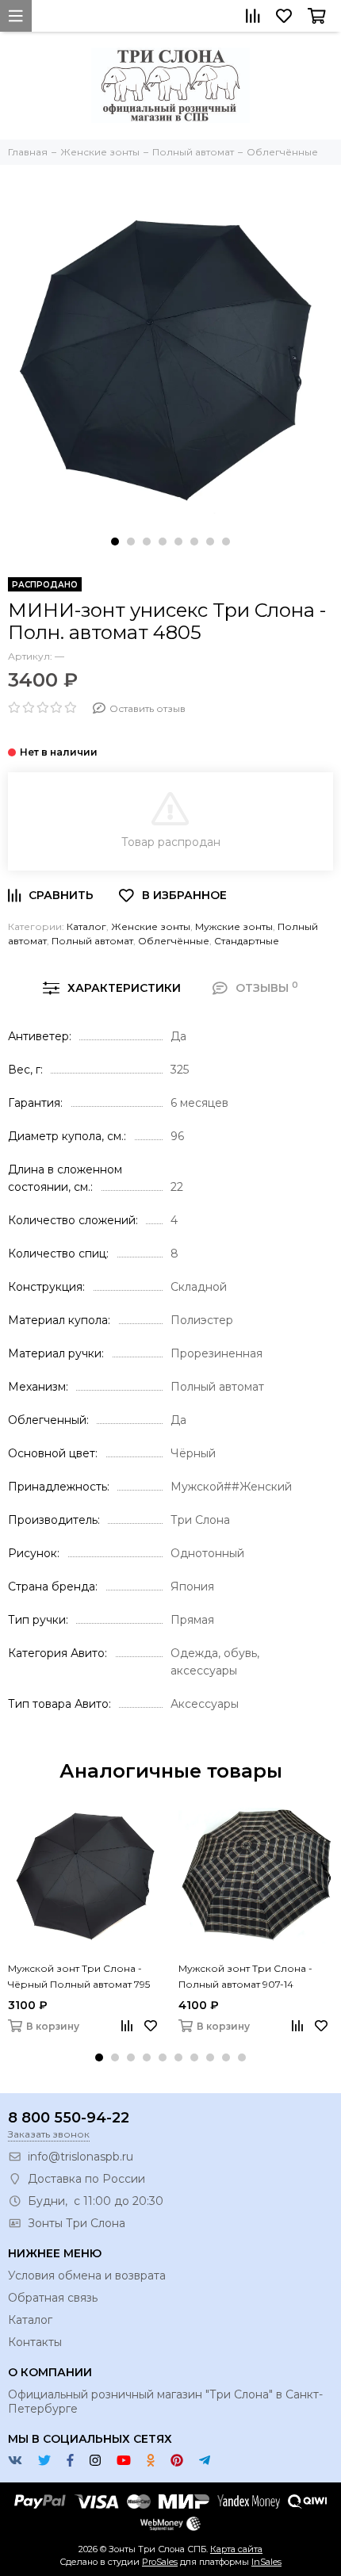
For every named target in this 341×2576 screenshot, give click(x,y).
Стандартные (247, 941)
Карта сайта (236, 2549)
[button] (115, 542)
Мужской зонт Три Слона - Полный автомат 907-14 (245, 1976)
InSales (266, 2562)
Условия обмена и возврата (87, 2276)
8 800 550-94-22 (69, 2118)
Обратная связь (53, 2298)
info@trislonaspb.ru (80, 2157)
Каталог (86, 926)
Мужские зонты (234, 926)
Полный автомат (92, 941)
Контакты (35, 2342)
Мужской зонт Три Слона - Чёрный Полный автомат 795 (79, 1976)
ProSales (160, 2562)
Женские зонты (151, 926)
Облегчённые (174, 941)
